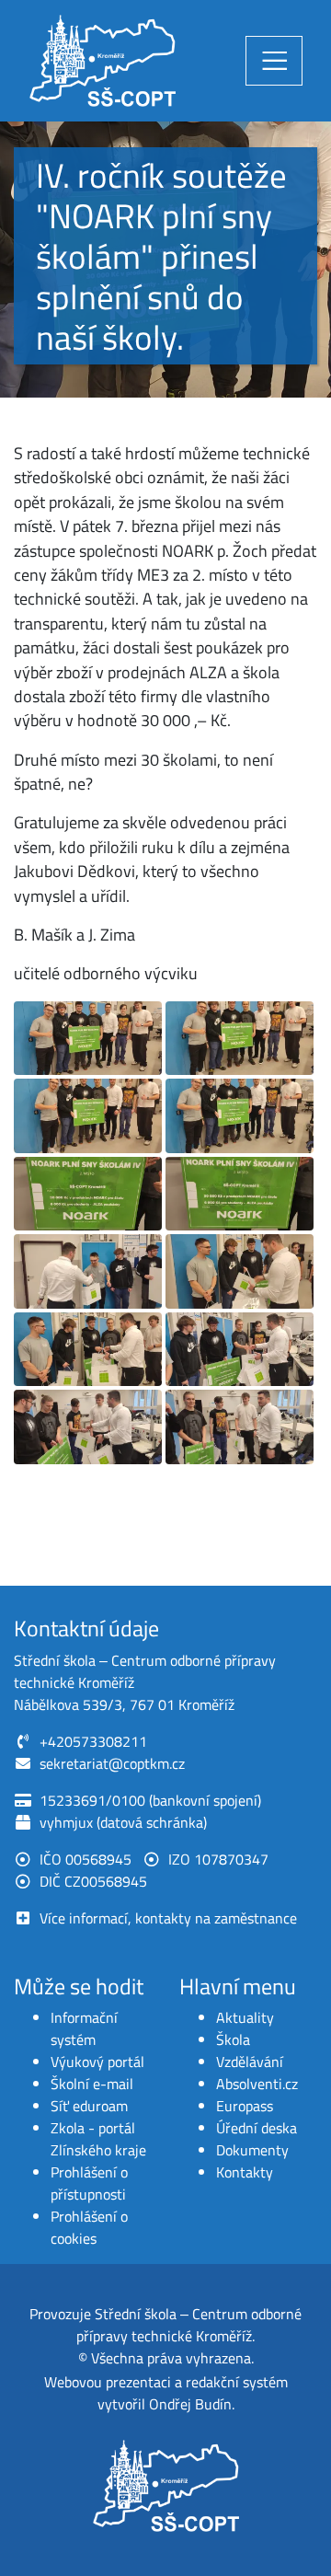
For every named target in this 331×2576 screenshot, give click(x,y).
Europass (245, 2106)
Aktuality (245, 2017)
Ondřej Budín (190, 2404)
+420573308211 (93, 1741)
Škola (233, 2039)
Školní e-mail (92, 2084)
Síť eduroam (89, 2106)
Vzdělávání (250, 2062)
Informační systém (84, 2028)
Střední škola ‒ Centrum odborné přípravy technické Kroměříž (189, 2325)
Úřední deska (257, 2128)
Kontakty (245, 2172)
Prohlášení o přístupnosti (89, 2183)
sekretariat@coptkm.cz (112, 1763)
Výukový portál (97, 2062)
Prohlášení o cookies (89, 2227)
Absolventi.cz (257, 2084)
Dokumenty (252, 2150)
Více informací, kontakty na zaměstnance (168, 1918)
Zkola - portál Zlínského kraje (98, 2139)
